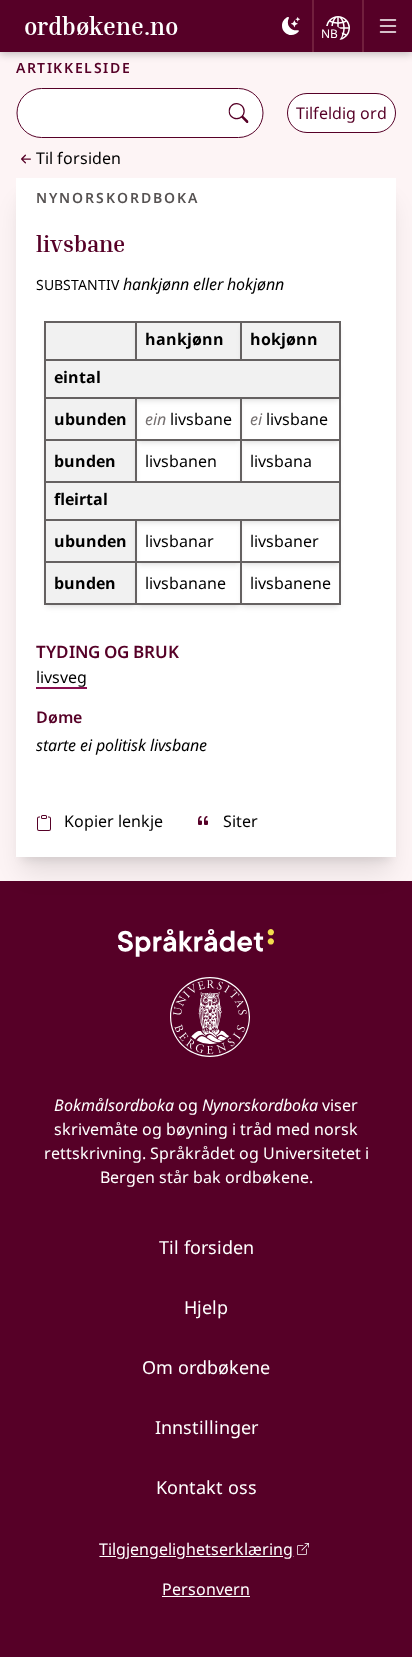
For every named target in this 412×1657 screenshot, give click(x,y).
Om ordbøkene (206, 1367)
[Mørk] (291, 26)
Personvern (206, 1589)
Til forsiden (78, 158)
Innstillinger (206, 1427)
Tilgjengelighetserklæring (196, 1549)
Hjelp (206, 1307)
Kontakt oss (206, 1487)
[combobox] (118, 113)
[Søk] (238, 113)
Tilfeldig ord (341, 113)
